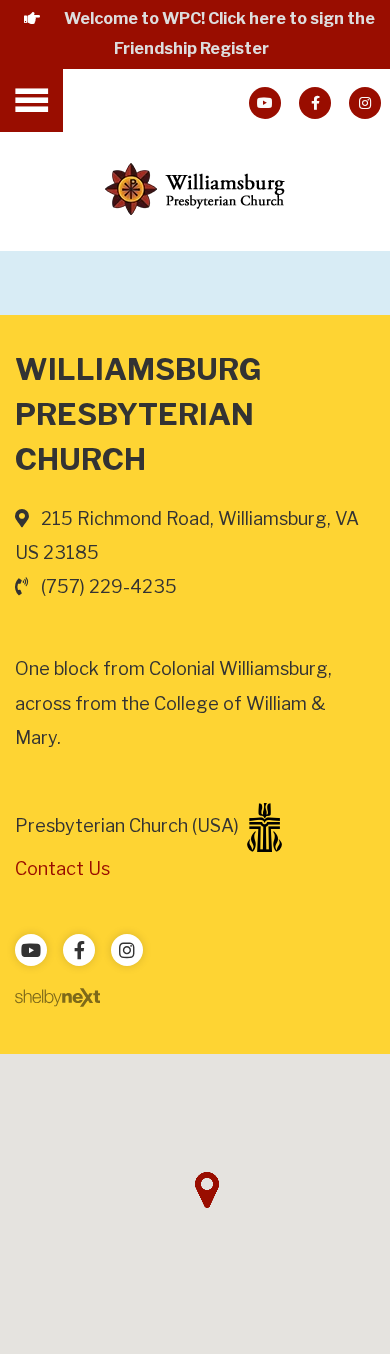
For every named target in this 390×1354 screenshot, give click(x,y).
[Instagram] (365, 103)
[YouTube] (265, 103)
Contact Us (62, 868)
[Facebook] (315, 103)
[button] (207, 1190)
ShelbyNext (57, 998)
